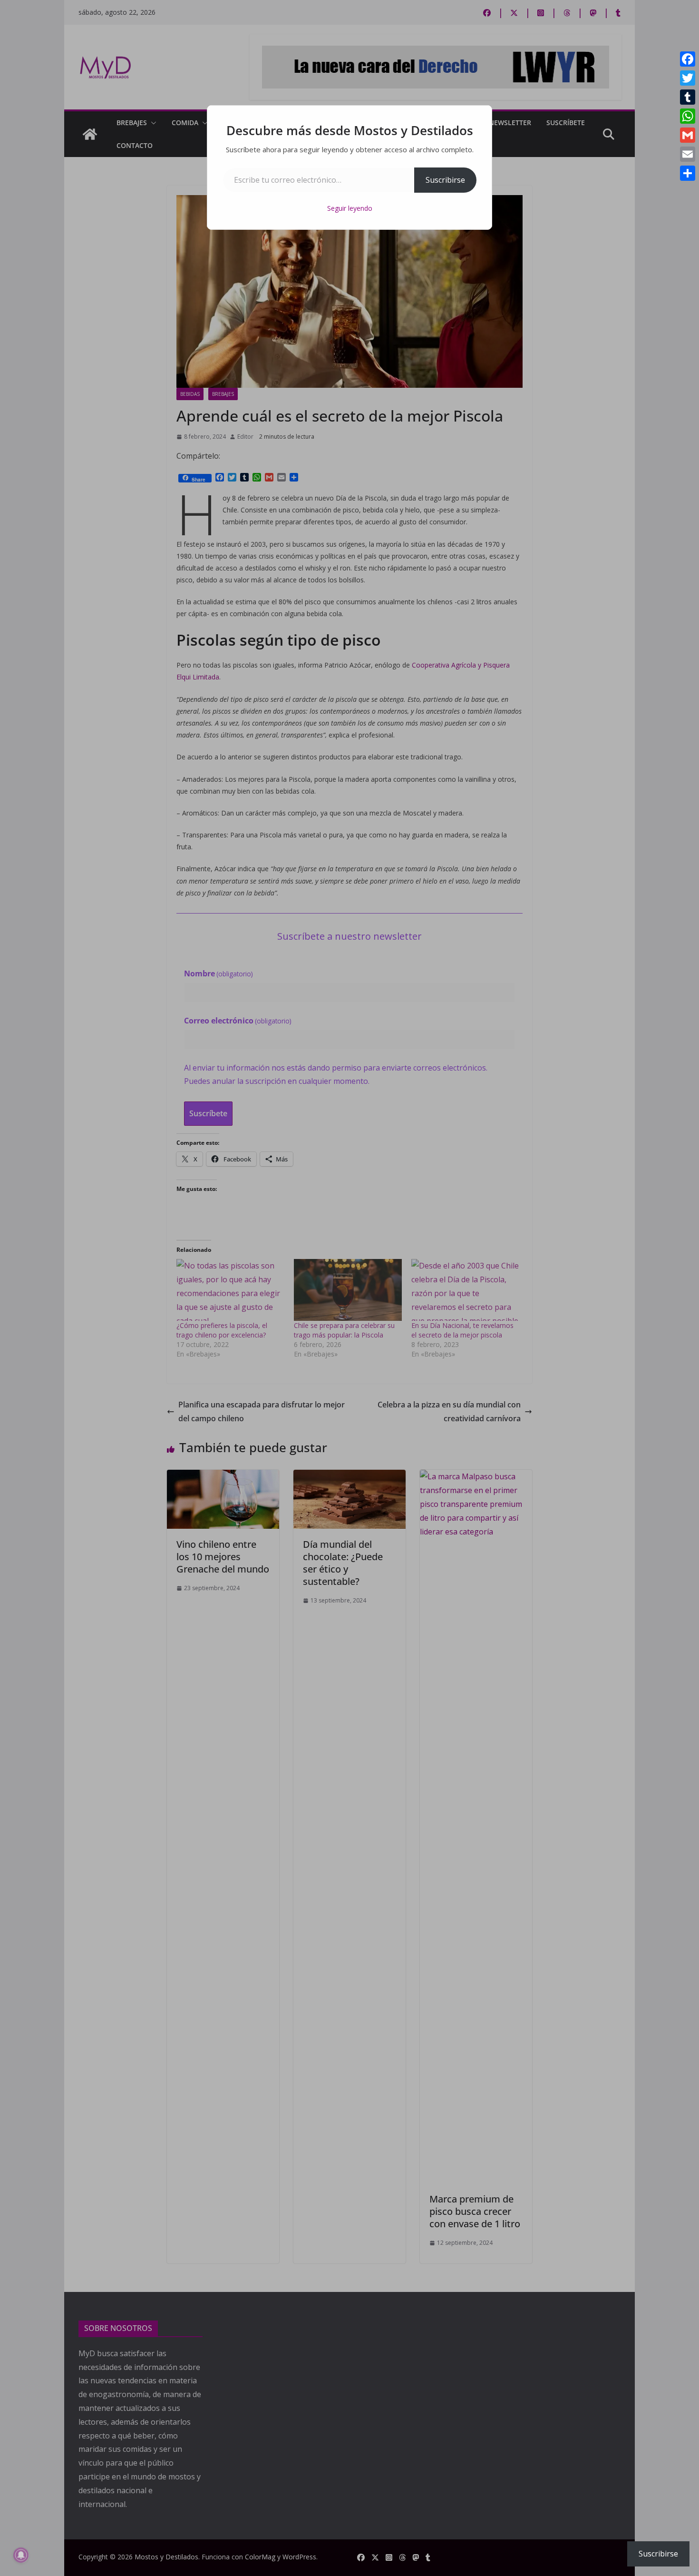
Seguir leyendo (350, 208)
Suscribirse (445, 180)
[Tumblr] (688, 97)
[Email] (688, 154)
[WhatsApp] (688, 116)
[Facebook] (688, 59)
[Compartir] (688, 173)
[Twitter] (688, 78)
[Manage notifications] (21, 2555)
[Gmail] (688, 135)
